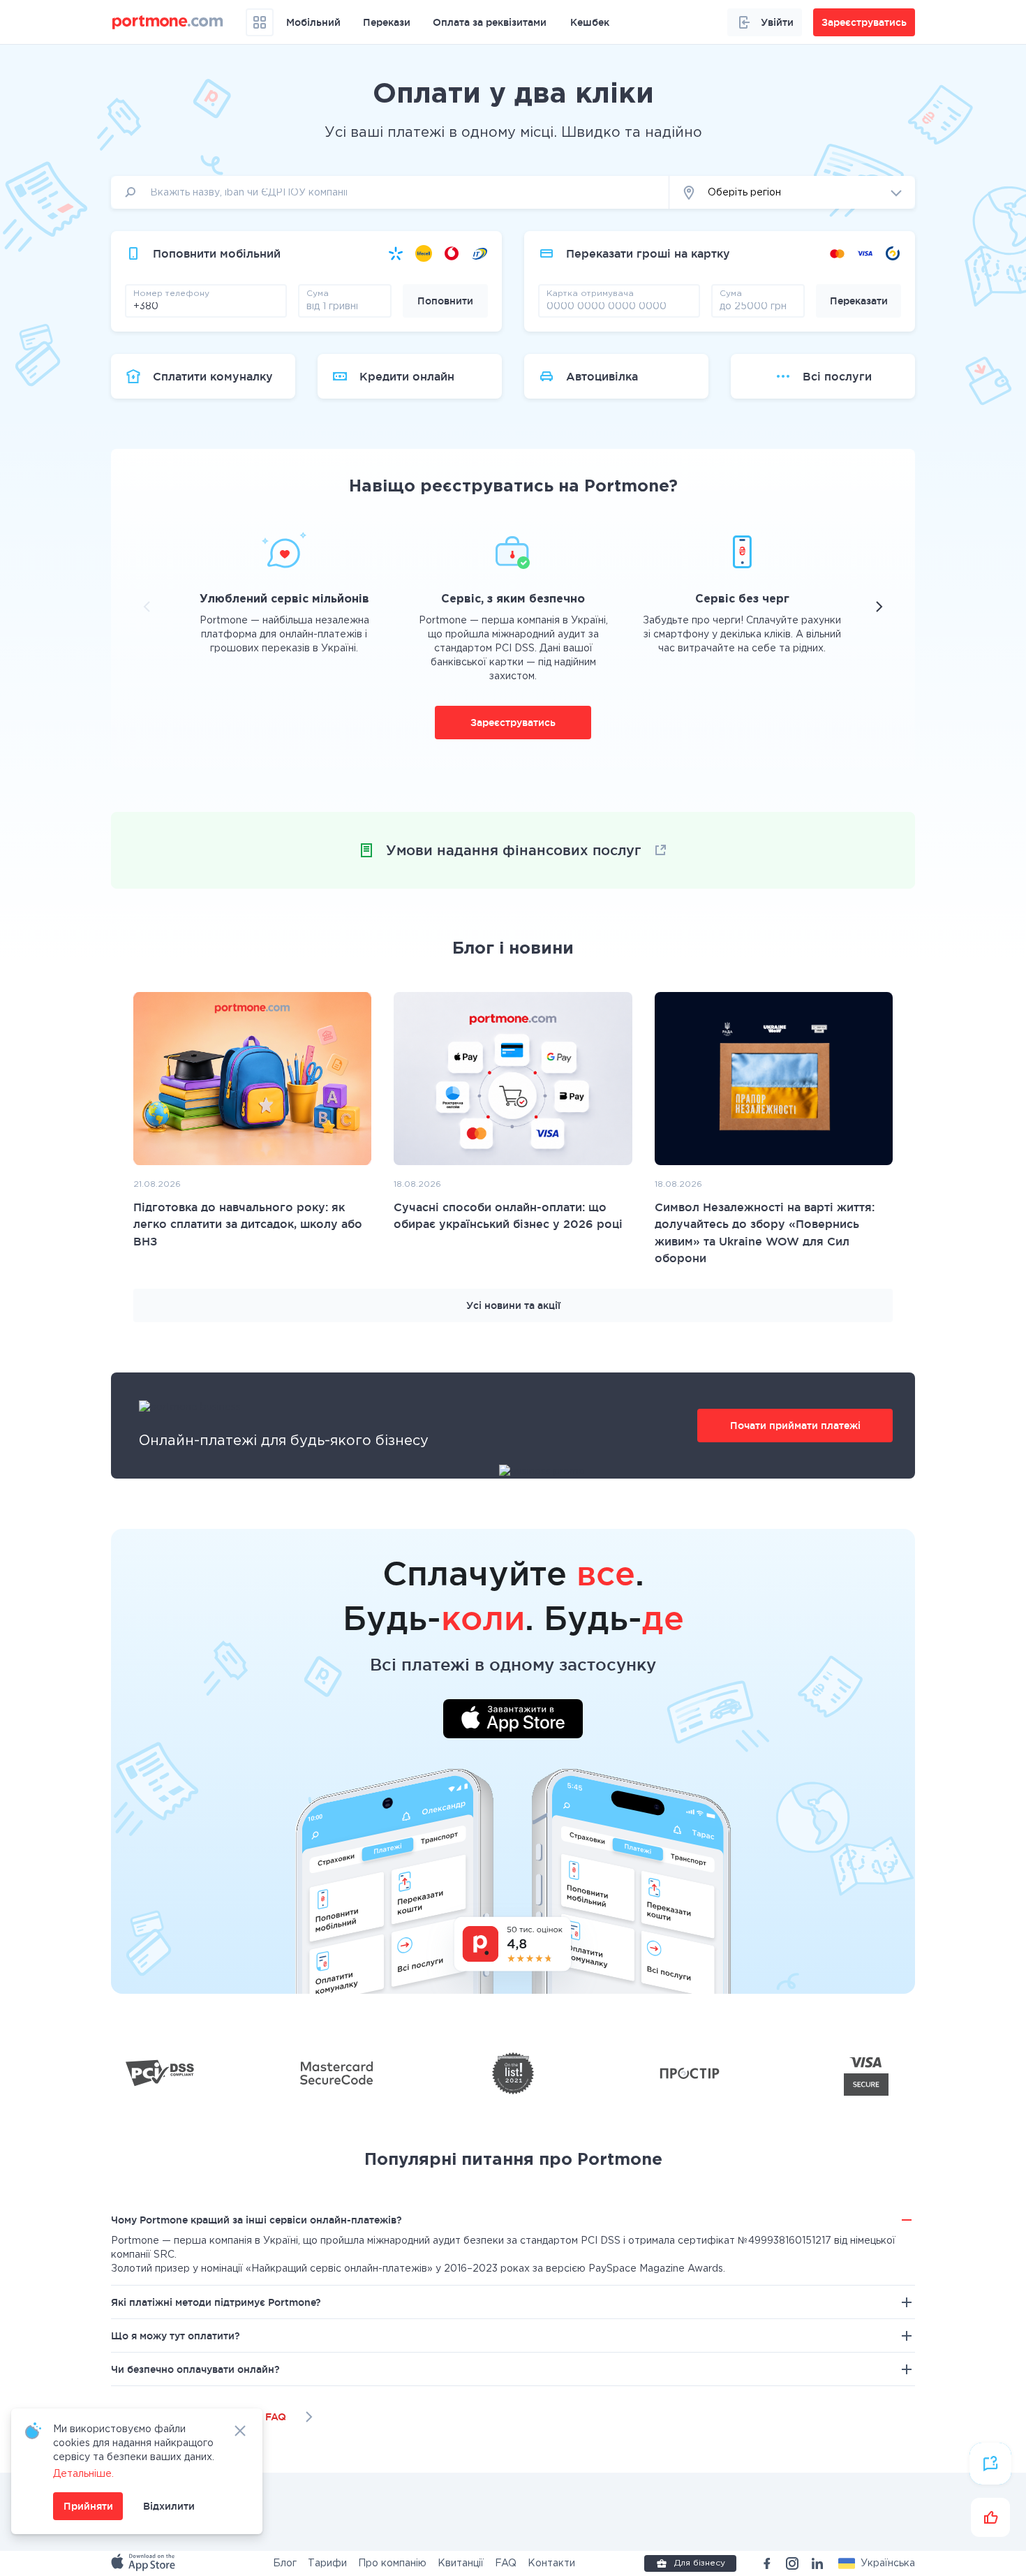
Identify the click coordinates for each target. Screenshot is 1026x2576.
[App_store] (144, 2563)
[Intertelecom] (479, 253)
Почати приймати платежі (795, 1426)
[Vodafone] (452, 253)
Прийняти (88, 2506)
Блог (285, 2563)
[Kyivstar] (396, 253)
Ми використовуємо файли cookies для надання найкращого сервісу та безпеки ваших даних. (134, 2443)
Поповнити (445, 301)
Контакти (551, 2563)
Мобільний (313, 22)
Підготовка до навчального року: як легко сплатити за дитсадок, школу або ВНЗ (248, 1224)
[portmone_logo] (168, 22)
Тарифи (327, 2563)
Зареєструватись (513, 723)
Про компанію (392, 2563)
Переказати (859, 301)
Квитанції (461, 2563)
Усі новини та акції (513, 1305)
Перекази (387, 22)
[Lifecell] (424, 253)
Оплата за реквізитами (490, 22)
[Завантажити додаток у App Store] (513, 1721)
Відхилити (169, 2506)
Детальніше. (83, 2474)
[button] (877, 2563)
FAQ (506, 2563)
